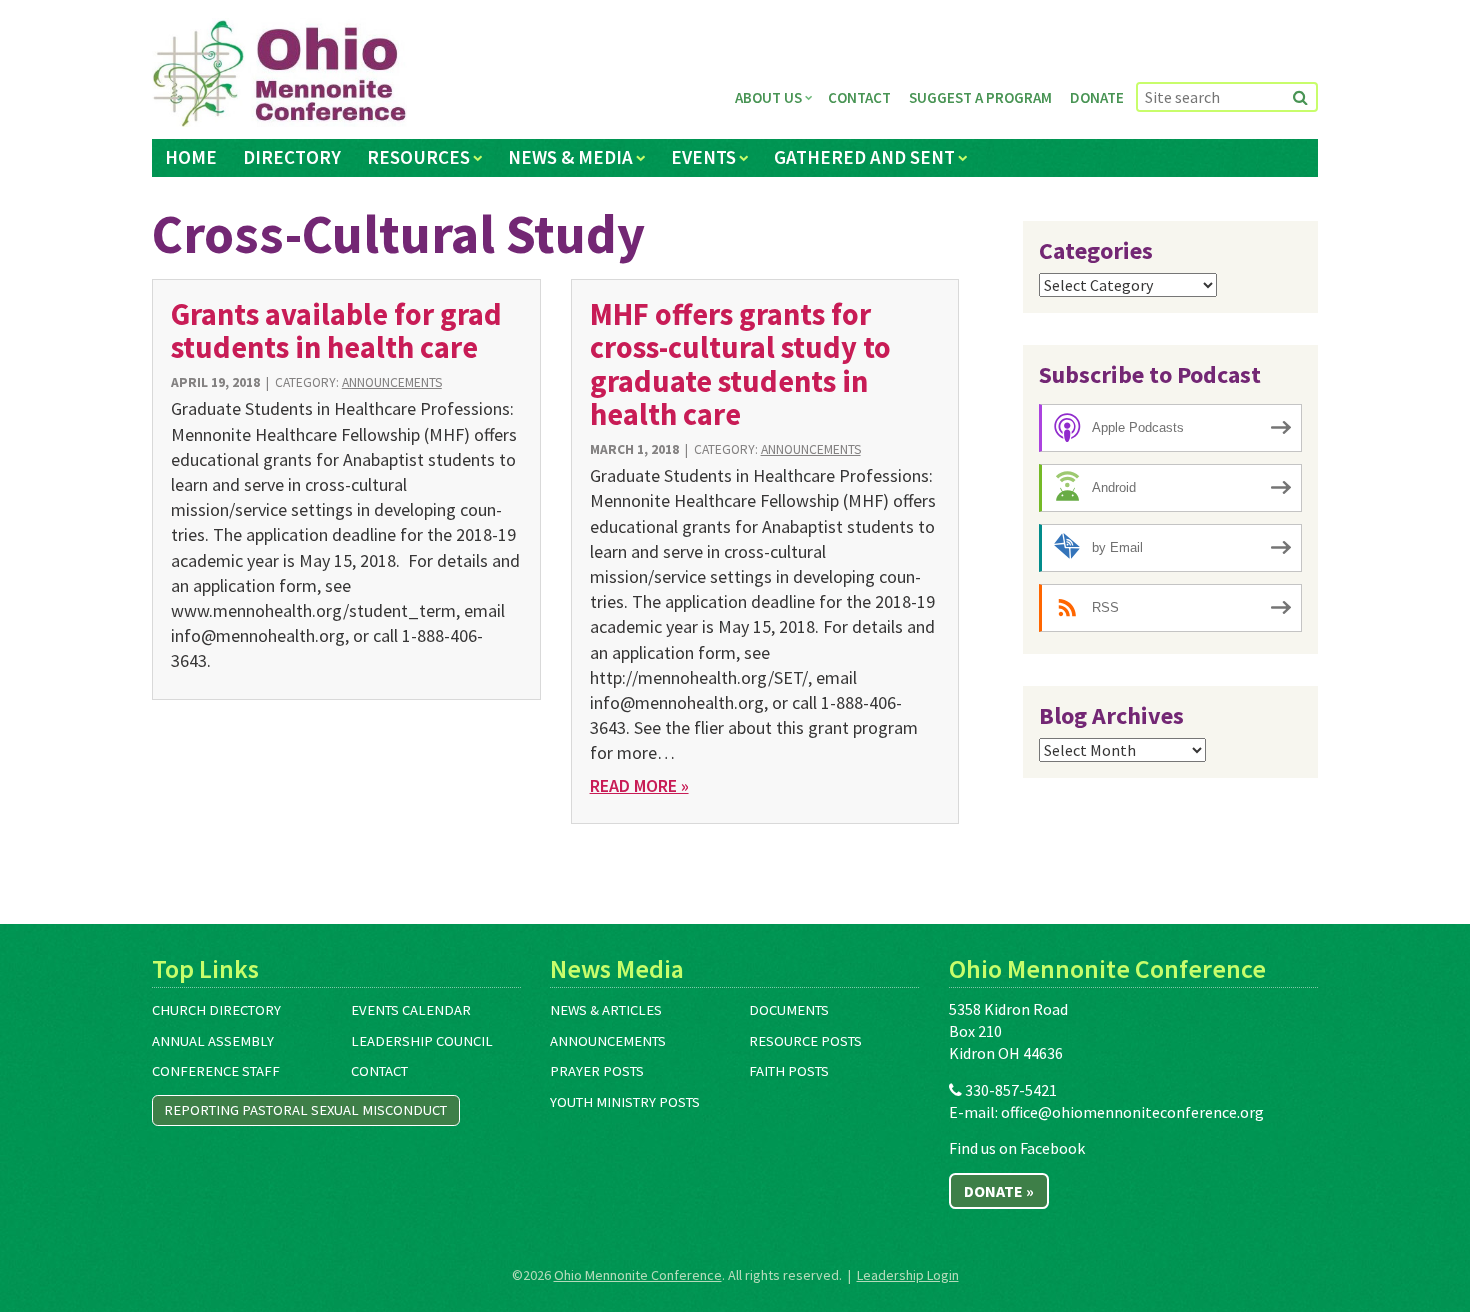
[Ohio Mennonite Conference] (279, 74)
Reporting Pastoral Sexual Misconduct (305, 1110)
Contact (859, 97)
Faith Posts (789, 1071)
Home (191, 157)
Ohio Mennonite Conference (638, 1275)
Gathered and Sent (864, 157)
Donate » (999, 1191)
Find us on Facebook (1017, 1148)
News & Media (570, 157)
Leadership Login (908, 1275)
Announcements (392, 382)
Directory (292, 157)
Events (703, 157)
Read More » (639, 785)
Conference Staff (216, 1071)
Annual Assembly (213, 1041)
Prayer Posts (597, 1071)
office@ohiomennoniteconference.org (1132, 1112)
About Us (768, 97)
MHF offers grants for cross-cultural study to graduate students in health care (740, 364)
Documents (789, 1010)
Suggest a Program (980, 97)
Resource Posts (805, 1041)
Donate (1097, 97)
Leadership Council (422, 1041)
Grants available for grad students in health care (336, 330)
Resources (418, 157)
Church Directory (216, 1010)
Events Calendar (411, 1010)
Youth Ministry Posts (625, 1102)
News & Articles (606, 1010)
